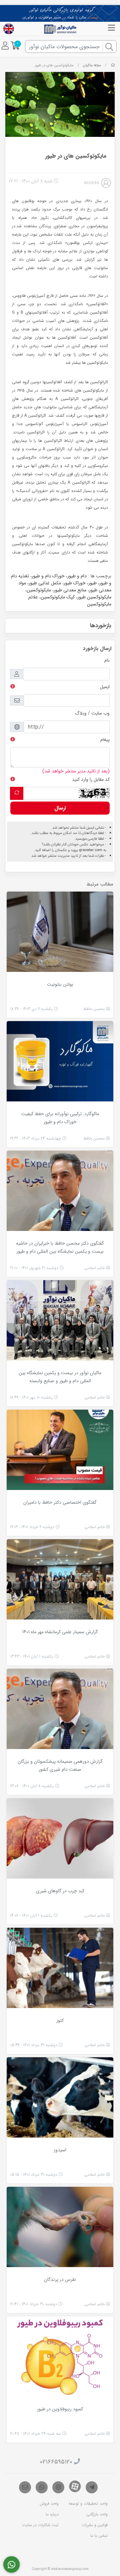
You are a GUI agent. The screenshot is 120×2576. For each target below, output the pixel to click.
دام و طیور (77, 576)
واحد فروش (49, 2504)
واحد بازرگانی (97, 2514)
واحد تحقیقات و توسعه (88, 2504)
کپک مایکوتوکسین (58, 597)
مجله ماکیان (92, 65)
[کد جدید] (17, 793)
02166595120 (56, 2462)
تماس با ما (99, 2536)
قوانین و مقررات (95, 2525)
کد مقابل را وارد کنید (91, 779)
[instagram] (58, 2487)
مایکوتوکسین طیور (94, 597)
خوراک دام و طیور (48, 576)
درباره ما (52, 2514)
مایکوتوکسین (39, 590)
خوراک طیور (75, 583)
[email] (25, 2487)
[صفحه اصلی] (113, 65)
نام (107, 660)
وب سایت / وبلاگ (92, 713)
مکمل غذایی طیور (45, 583)
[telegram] (92, 2487)
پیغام (105, 740)
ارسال (60, 808)
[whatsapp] (42, 2487)
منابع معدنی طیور (70, 590)
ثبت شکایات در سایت (40, 2525)
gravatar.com (91, 850)
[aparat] (75, 2486)
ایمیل (105, 687)
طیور (92, 583)
